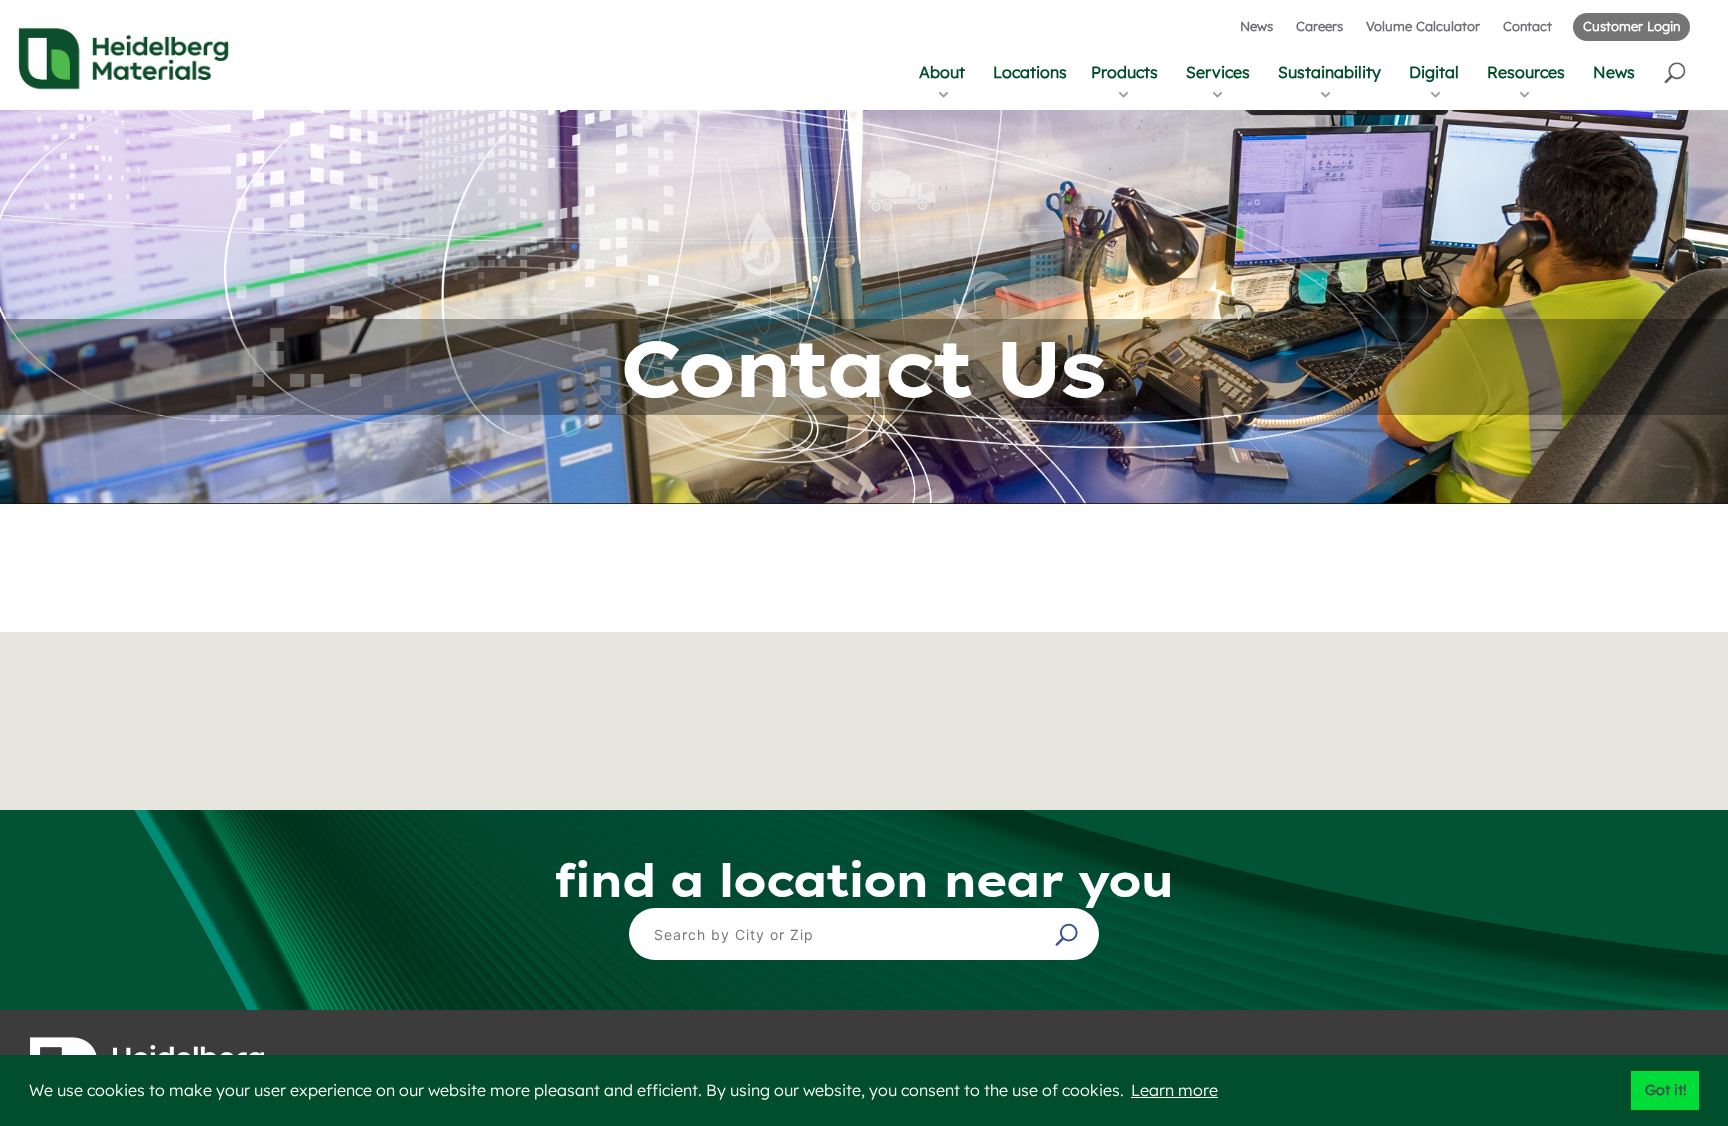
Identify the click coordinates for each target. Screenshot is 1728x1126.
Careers (1319, 26)
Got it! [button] (1665, 1090)
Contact (1527, 26)
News (1256, 26)
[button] (1676, 71)
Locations (1030, 72)
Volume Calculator (1423, 26)
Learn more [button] (1174, 1090)
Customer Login (1631, 26)
